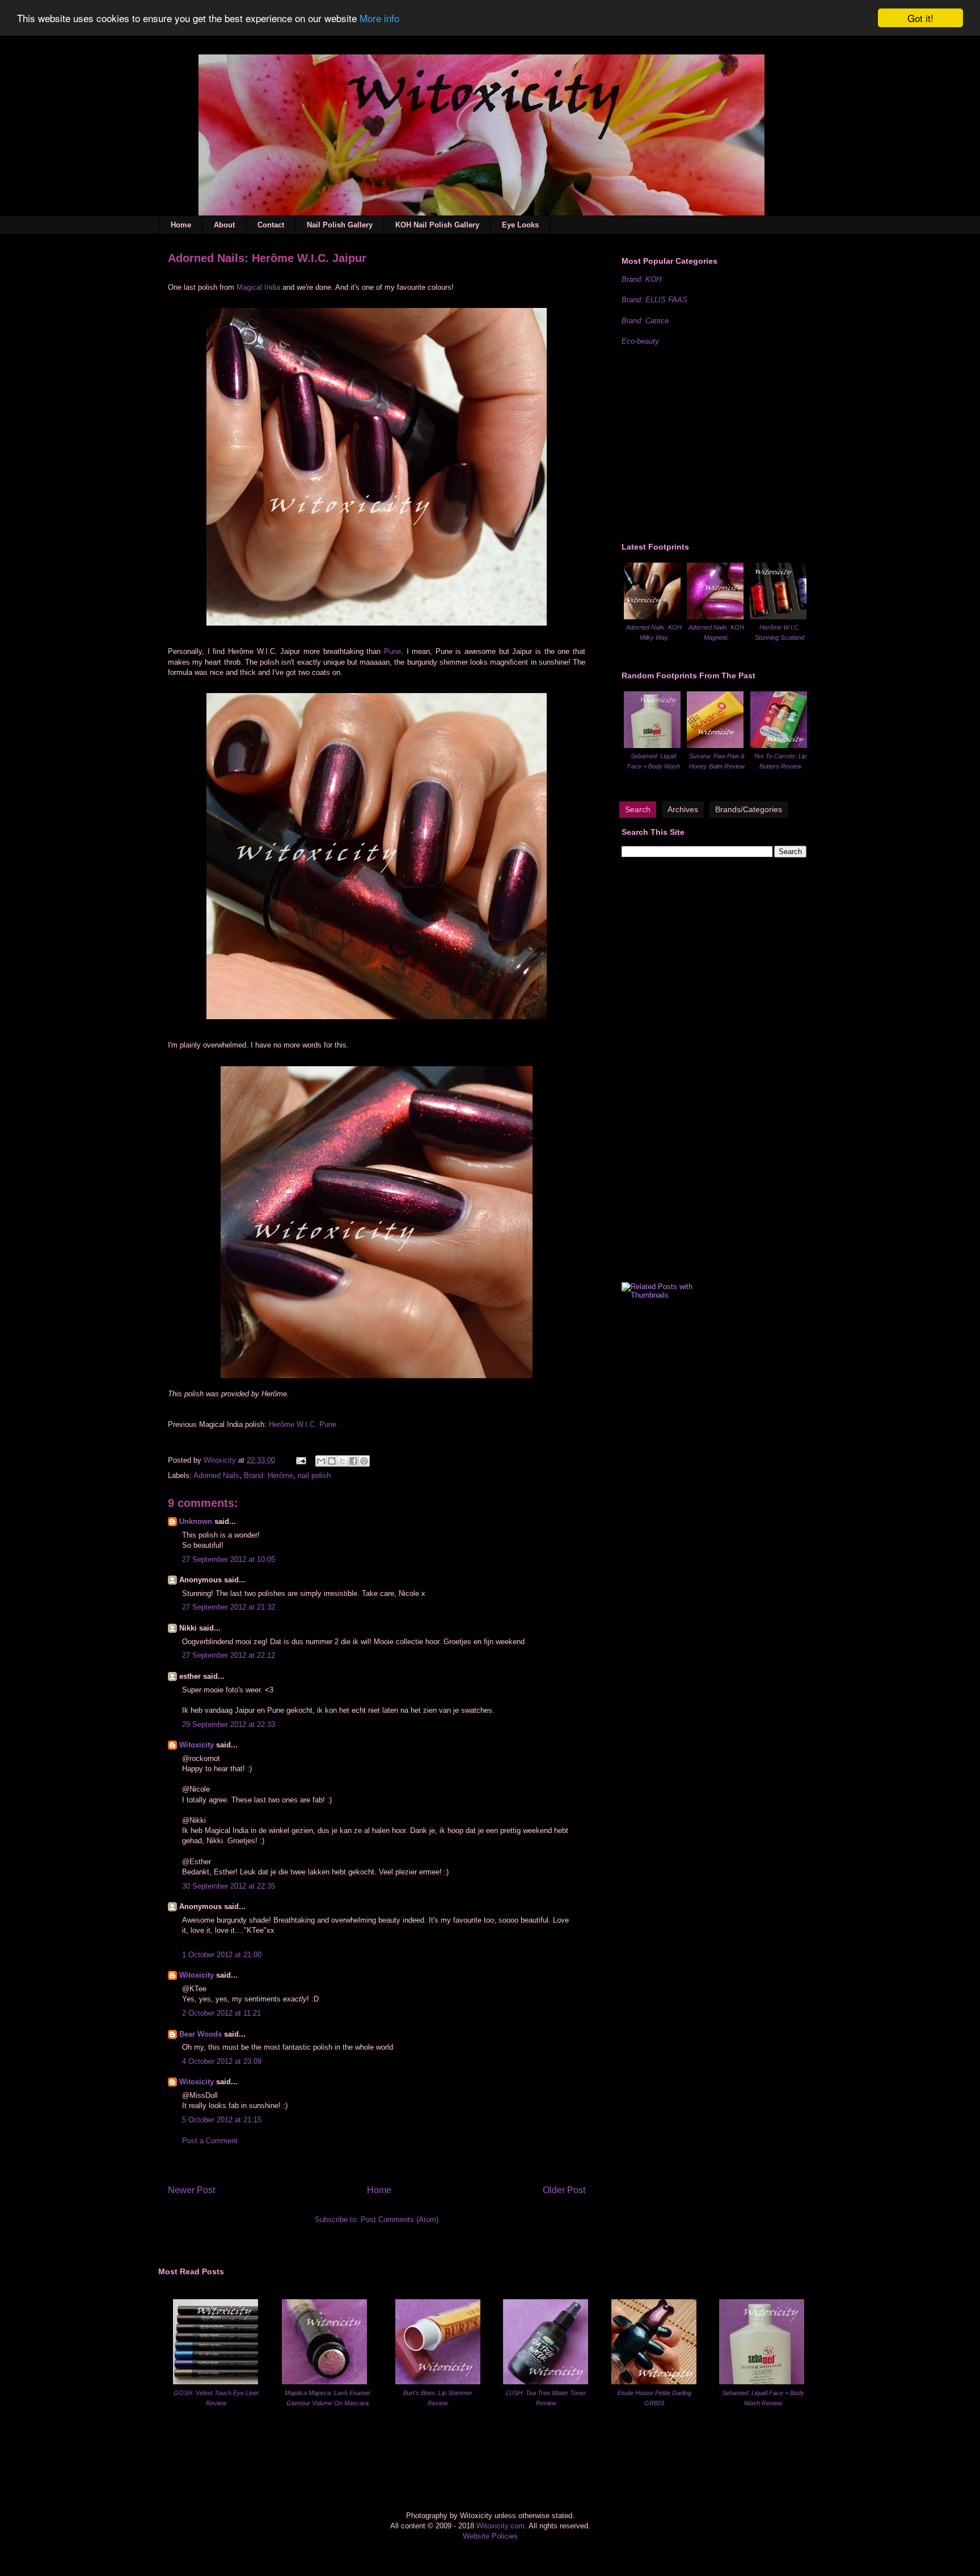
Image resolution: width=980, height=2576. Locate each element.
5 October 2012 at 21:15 (222, 2120)
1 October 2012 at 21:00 (222, 1955)
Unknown (196, 1521)
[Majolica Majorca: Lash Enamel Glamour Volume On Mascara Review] (324, 2382)
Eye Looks (520, 225)
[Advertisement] (707, 442)
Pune (392, 651)
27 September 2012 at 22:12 (229, 1655)
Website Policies (490, 2536)
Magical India (258, 287)
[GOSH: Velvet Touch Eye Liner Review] (216, 2382)
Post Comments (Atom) (400, 2220)
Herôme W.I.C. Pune (303, 1424)
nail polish (314, 1475)
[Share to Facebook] (353, 1461)
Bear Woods (200, 2034)
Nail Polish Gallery (340, 225)
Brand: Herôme (269, 1475)
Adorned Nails (216, 1475)
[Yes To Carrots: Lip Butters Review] (779, 746)
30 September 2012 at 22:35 (229, 1886)
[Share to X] (343, 1461)
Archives (683, 809)
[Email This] (321, 1461)
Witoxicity (221, 1460)
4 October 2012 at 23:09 (222, 2061)
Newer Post (191, 2190)
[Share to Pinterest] (364, 1461)
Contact (271, 225)
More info (379, 18)
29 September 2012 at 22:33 (229, 1724)
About (224, 225)
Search (638, 809)
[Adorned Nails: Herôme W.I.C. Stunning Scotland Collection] (778, 617)
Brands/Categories (749, 809)
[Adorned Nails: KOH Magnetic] (715, 617)
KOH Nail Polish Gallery (437, 225)
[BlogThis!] (332, 1461)
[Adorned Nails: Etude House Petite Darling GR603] (654, 2382)
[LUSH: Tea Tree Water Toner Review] (546, 2382)
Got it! (920, 18)
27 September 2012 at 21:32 (229, 1607)
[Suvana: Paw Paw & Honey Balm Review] (715, 746)
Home (181, 225)
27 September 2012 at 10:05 (229, 1559)
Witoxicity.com (500, 2526)
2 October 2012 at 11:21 (221, 2013)
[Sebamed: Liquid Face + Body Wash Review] (652, 746)
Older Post (564, 2190)
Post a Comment (210, 2141)
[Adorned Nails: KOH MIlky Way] (652, 617)
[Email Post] (300, 1460)
